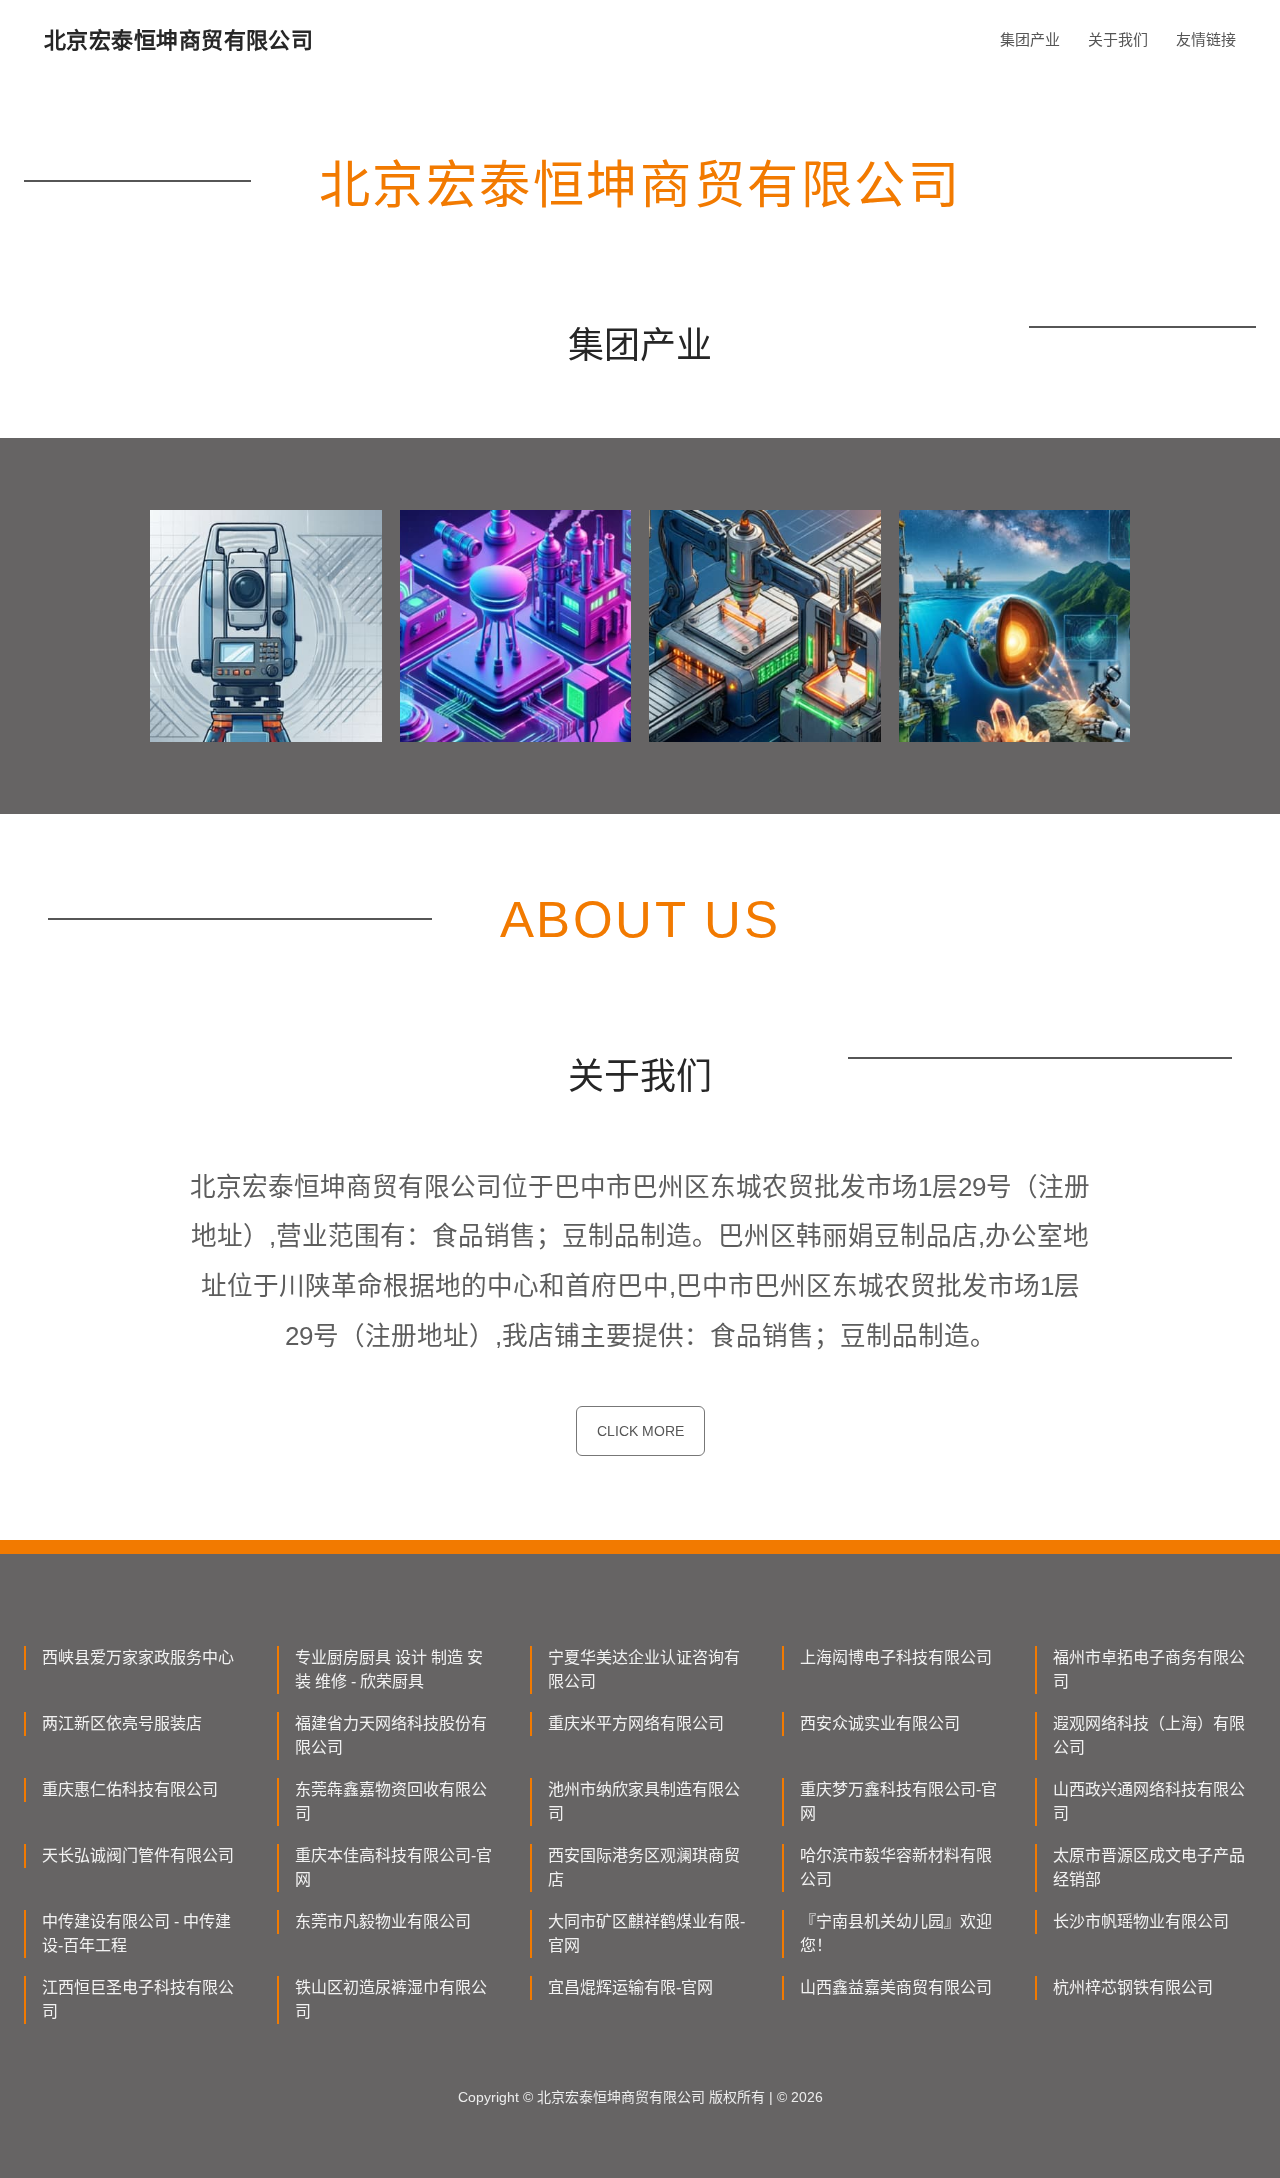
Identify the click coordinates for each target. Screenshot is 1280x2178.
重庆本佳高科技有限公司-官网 (393, 1867)
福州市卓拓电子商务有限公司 (1149, 1669)
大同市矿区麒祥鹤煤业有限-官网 (646, 1933)
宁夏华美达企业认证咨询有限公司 (644, 1669)
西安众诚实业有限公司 (880, 1723)
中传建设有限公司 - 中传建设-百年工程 (136, 1933)
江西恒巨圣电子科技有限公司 (138, 1999)
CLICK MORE (640, 1431)
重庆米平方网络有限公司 (636, 1723)
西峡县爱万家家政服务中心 (138, 1657)
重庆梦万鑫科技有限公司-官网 (898, 1801)
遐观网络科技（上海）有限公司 (1149, 1735)
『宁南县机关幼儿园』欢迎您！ (896, 1933)
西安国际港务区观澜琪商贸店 (644, 1867)
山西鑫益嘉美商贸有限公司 (896, 1987)
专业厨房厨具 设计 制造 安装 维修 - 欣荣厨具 (389, 1669)
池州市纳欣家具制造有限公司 (644, 1801)
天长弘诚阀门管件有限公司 (138, 1855)
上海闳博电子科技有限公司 (896, 1657)
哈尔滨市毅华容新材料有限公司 (896, 1867)
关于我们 (1118, 39)
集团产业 (1030, 39)
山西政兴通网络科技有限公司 (1149, 1801)
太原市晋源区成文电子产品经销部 (1149, 1867)
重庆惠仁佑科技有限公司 (130, 1789)
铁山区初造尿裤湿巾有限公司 (391, 1999)
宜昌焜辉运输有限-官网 (630, 1987)
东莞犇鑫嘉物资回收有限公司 (391, 1801)
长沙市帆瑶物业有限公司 (1141, 1921)
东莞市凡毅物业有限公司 (383, 1921)
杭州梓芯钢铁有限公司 (1133, 1987)
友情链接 (1206, 39)
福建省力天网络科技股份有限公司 (391, 1735)
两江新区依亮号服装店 (122, 1723)
